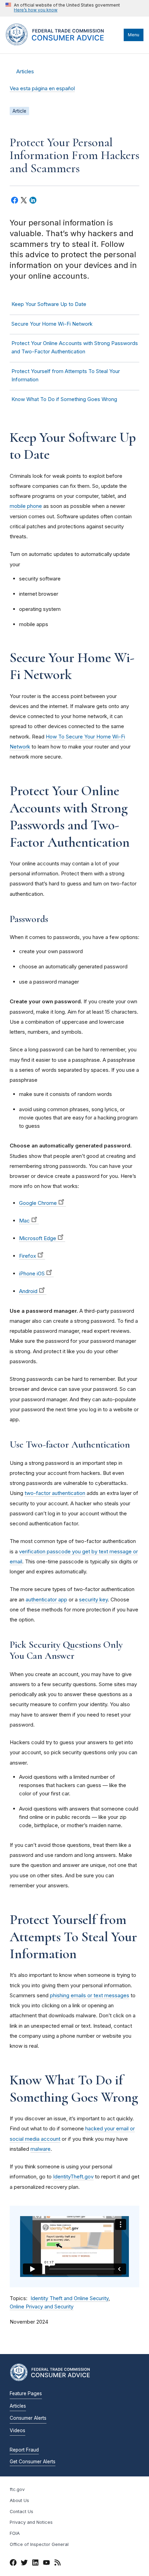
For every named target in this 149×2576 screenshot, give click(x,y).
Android (28, 1291)
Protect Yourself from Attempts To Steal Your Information (66, 375)
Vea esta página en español (42, 89)
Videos (17, 2430)
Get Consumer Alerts (33, 2462)
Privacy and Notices (31, 2522)
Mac (24, 1221)
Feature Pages (26, 2393)
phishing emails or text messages (90, 1995)
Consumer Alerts (28, 2418)
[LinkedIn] (35, 2564)
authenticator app (46, 1599)
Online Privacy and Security (42, 2307)
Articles (25, 72)
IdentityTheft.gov (73, 2177)
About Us (19, 2500)
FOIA (15, 2533)
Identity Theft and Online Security (69, 2298)
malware (41, 2149)
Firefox (28, 1256)
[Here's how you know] (63, 8)
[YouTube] (46, 2564)
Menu (134, 35)
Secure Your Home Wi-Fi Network (52, 324)
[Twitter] (24, 2564)
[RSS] (58, 2564)
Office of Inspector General (39, 2544)
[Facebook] (13, 2564)
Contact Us (21, 2512)
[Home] (63, 44)
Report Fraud (24, 2450)
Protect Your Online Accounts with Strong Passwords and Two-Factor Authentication (75, 347)
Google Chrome (38, 1203)
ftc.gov (17, 2489)
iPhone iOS (32, 1273)
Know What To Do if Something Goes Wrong (64, 399)
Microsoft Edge (38, 1238)
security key (93, 1599)
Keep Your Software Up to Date (49, 304)
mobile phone (26, 506)
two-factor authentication (55, 1493)
